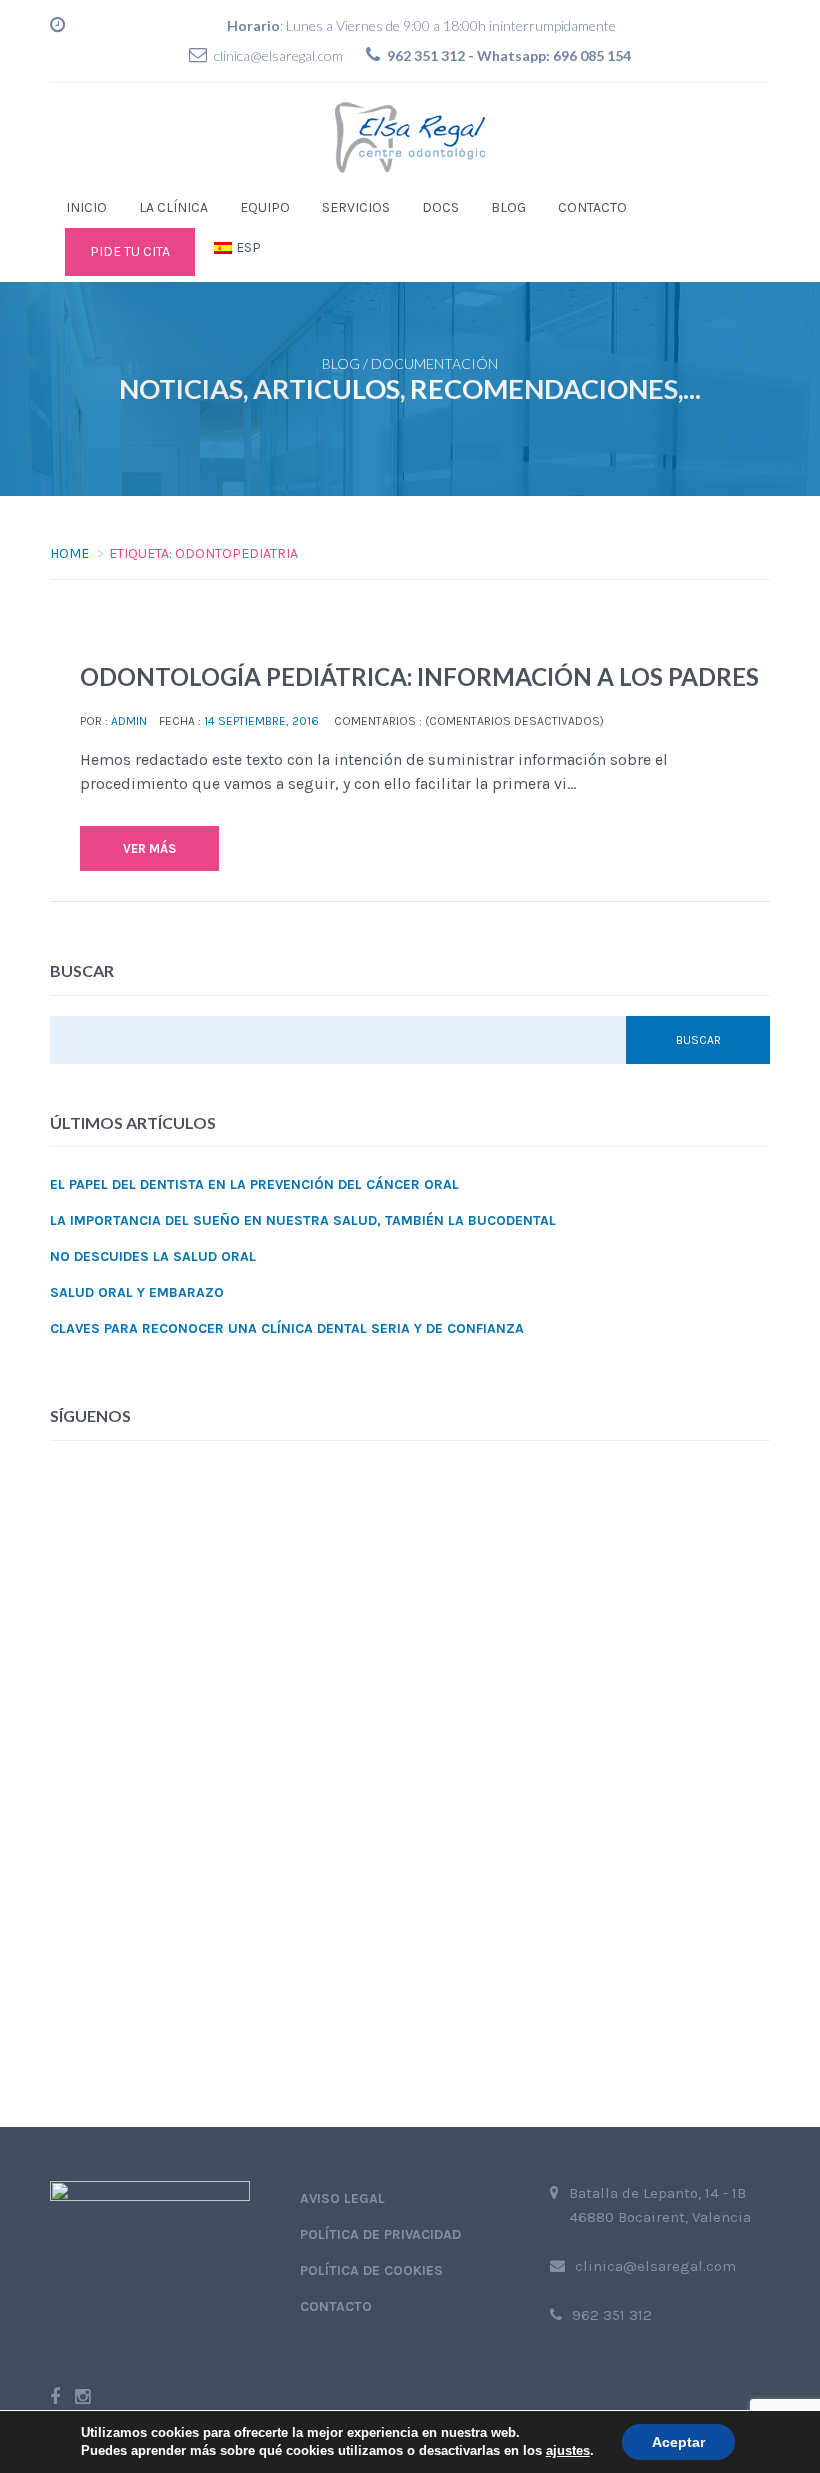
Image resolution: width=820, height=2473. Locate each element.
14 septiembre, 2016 (261, 721)
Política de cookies (371, 2270)
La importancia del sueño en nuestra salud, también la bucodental (303, 1220)
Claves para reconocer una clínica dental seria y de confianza (287, 1328)
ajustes (568, 2450)
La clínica (173, 207)
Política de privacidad (380, 2234)
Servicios (356, 207)
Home (69, 553)
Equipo (265, 207)
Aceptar (678, 2442)
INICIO (86, 207)
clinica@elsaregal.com (278, 55)
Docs (440, 207)
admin (129, 721)
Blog (508, 207)
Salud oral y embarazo (137, 1292)
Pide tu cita (130, 251)
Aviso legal (342, 2198)
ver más (149, 848)
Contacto (592, 207)
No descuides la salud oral (153, 1256)
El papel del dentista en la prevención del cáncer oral (254, 1184)
